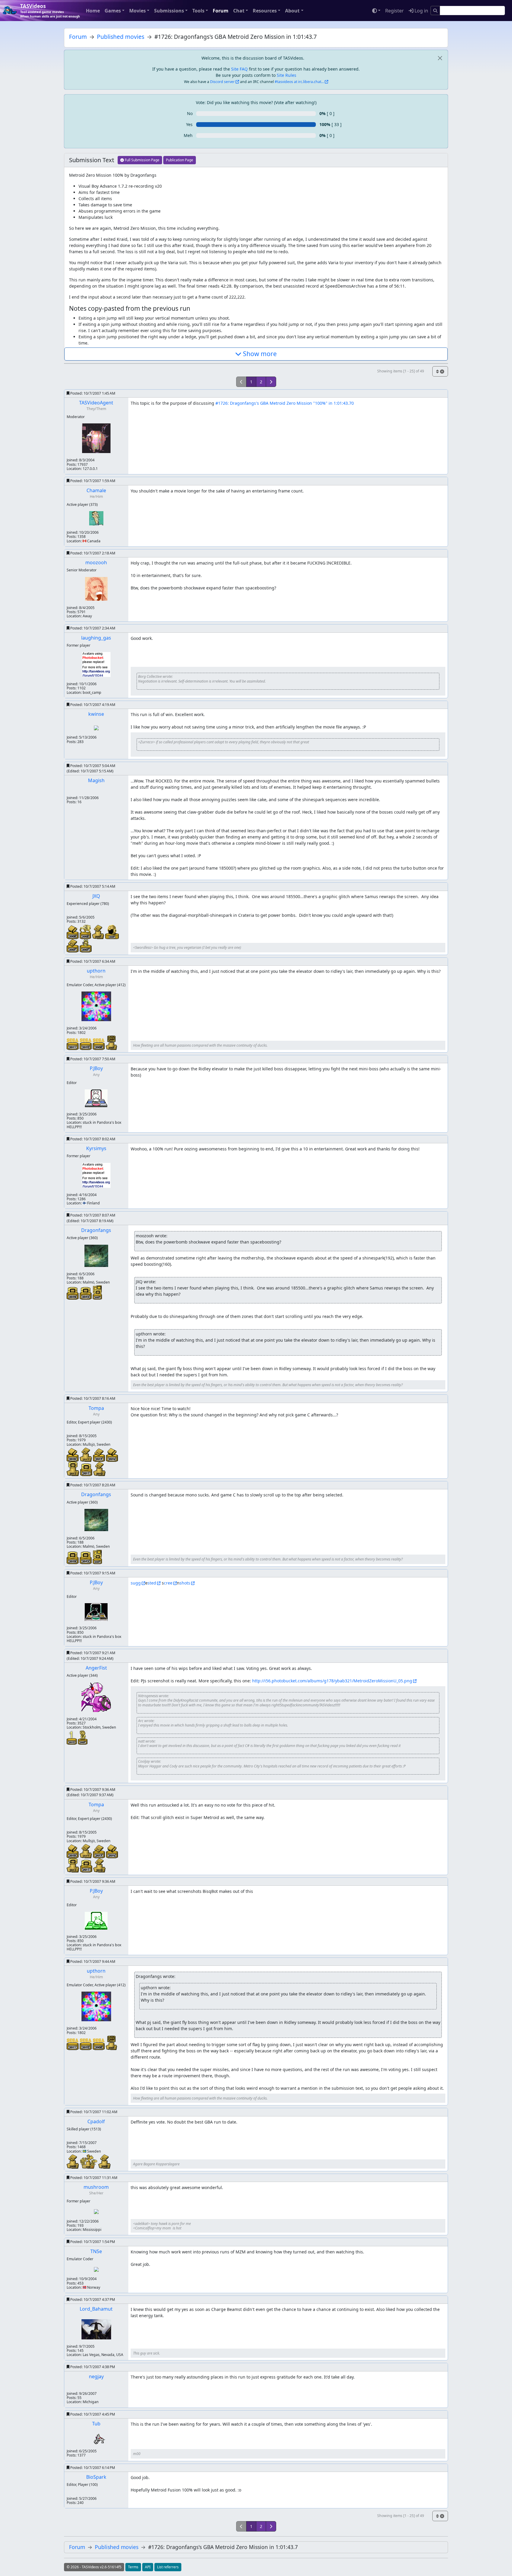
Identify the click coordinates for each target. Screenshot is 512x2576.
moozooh (96, 562)
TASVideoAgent (96, 403)
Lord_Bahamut (96, 2309)
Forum (221, 11)
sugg (136, 1583)
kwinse (96, 714)
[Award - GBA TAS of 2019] (73, 1293)
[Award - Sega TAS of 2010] (86, 1044)
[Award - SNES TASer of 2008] (104, 2161)
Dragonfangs (96, 1230)
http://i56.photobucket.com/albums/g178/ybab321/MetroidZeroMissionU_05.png (332, 1681)
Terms (133, 2567)
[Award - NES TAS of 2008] (73, 931)
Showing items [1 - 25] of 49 (401, 371)
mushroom (96, 2187)
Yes (189, 124)
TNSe (96, 2251)
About (292, 11)
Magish (96, 780)
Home (93, 11)
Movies (137, 11)
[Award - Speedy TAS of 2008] (86, 931)
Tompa (96, 1408)
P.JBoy (96, 1068)
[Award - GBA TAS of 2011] (87, 1469)
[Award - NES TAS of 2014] (112, 1454)
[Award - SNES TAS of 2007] (73, 945)
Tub (96, 2424)
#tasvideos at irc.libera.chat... (299, 82)
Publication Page (180, 160)
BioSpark (96, 2477)
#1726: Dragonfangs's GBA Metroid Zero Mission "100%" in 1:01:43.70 (285, 403)
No (190, 113)
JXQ (96, 896)
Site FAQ (239, 69)
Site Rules (287, 75)
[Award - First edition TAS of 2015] (72, 1737)
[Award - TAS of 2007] (112, 931)
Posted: (92, 393)
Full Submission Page (142, 160)
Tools (198, 11)
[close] (440, 58)
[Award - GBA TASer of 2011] (73, 1468)
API (148, 2567)
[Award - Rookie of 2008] (89, 2161)
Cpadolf (96, 2121)
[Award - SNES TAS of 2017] (100, 1454)
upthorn (96, 971)
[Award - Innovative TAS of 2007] (83, 1737)
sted (152, 1583)
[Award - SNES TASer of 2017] (86, 1454)
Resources (265, 11)
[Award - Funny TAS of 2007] (86, 945)
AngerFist (96, 1668)
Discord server (222, 82)
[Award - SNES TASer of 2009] (73, 2161)
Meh (188, 135)
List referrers (168, 2567)
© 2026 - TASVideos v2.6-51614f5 (94, 2567)
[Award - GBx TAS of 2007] (97, 1292)
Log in (421, 11)
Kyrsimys (96, 1148)
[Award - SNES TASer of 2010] (99, 1468)
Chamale (96, 490)
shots (185, 1583)
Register (395, 11)
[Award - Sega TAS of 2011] (73, 1044)
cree (168, 1583)
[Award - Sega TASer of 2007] (111, 1042)
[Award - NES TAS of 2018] (73, 1454)
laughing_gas (96, 638)
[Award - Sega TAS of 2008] (99, 1044)
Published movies (121, 37)
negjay (96, 2376)
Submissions (169, 11)
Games (113, 11)
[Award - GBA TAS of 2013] (86, 1293)
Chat (239, 11)
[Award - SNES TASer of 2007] (99, 931)
